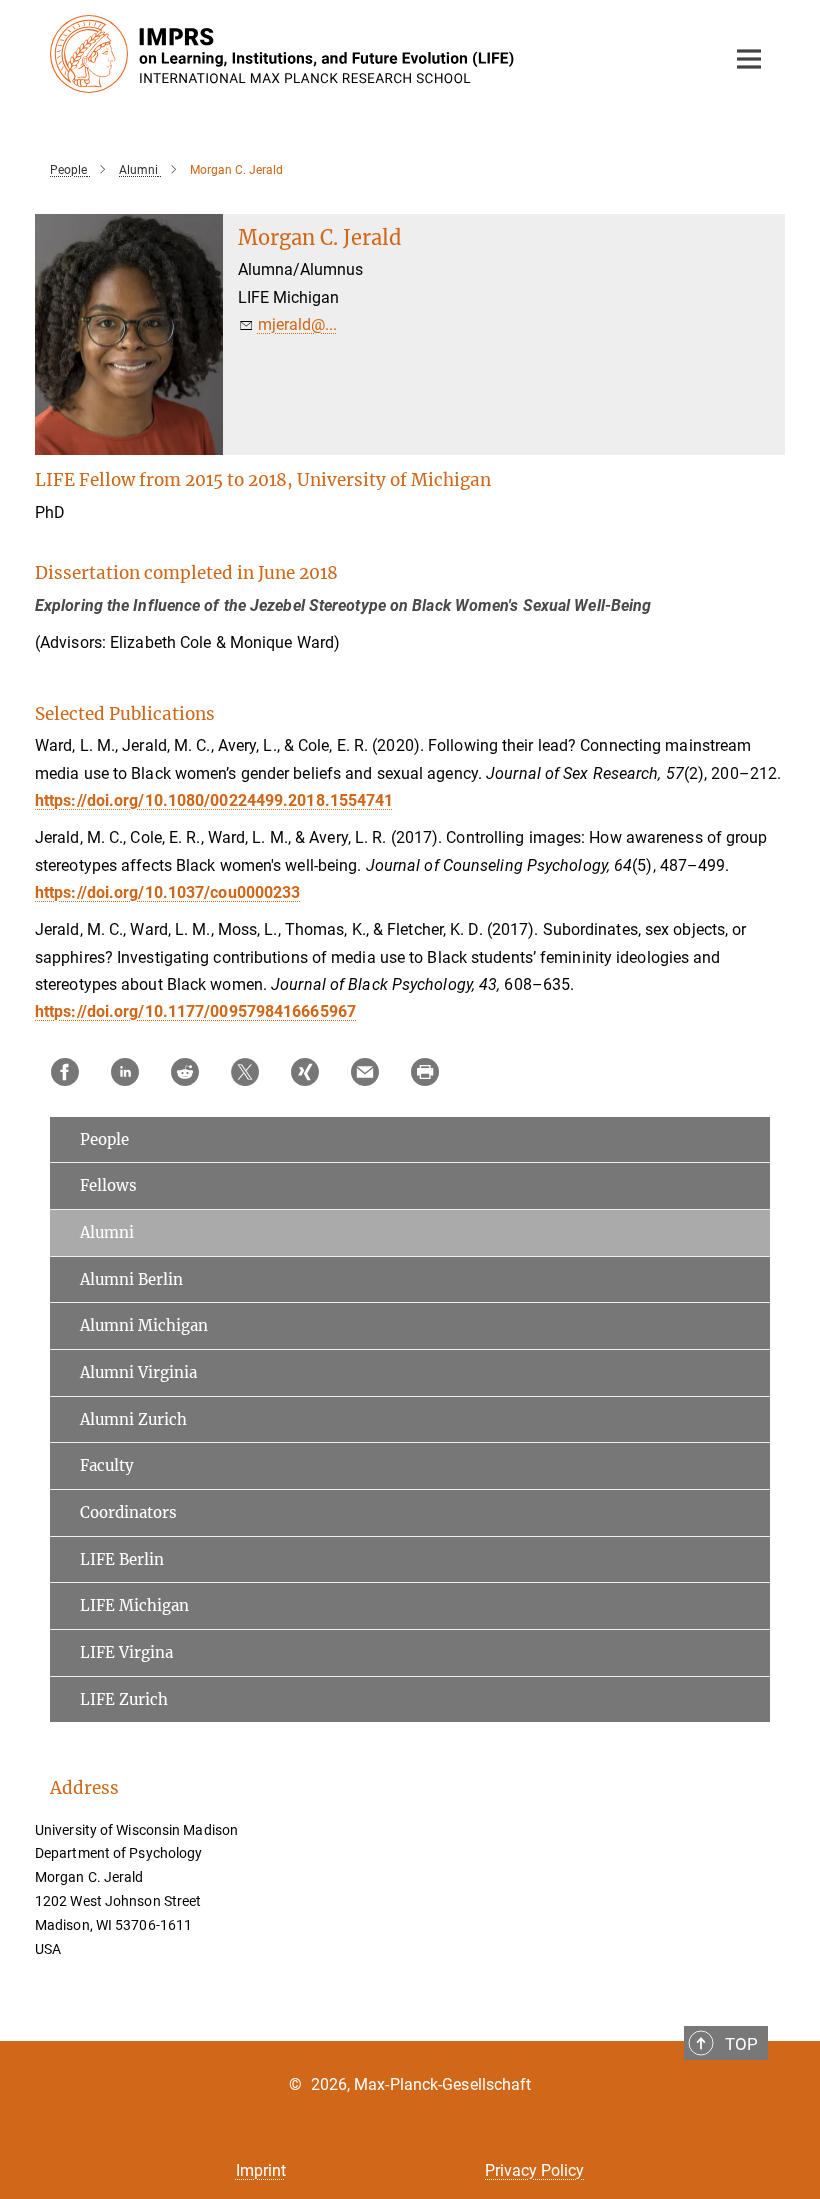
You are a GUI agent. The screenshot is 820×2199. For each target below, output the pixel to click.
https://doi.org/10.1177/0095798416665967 (195, 1011)
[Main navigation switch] (749, 59)
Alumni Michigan (144, 1325)
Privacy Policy (534, 2170)
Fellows (108, 1185)
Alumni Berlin (131, 1279)
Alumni (107, 1232)
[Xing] (305, 1072)
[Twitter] (245, 1072)
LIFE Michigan (134, 1605)
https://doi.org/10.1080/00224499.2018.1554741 (214, 800)
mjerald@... (297, 324)
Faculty (107, 1465)
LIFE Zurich (124, 1699)
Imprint (261, 2170)
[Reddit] (185, 1072)
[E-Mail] (365, 1072)
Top (741, 2044)
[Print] (425, 1072)
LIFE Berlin (122, 1559)
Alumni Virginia (138, 1372)
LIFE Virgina (126, 1652)
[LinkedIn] (125, 1072)
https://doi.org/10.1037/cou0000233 (167, 892)
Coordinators (128, 1512)
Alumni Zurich (133, 1419)
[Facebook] (65, 1072)
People (104, 1139)
